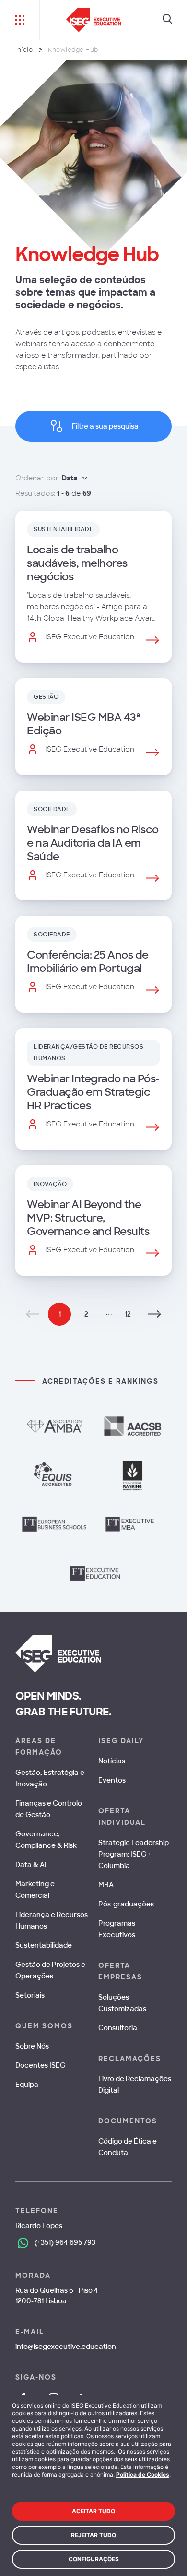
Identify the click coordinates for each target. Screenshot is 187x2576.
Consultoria (118, 2028)
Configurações (94, 2559)
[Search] (167, 20)
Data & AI (31, 1865)
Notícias (112, 1761)
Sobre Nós (32, 2046)
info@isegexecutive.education (66, 2347)
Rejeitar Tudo (93, 2535)
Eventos (112, 1780)
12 (128, 1314)
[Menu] (20, 20)
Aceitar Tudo (93, 2511)
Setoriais (30, 1995)
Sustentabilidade (44, 1945)
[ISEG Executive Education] (94, 20)
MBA (106, 1885)
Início (24, 50)
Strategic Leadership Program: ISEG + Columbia (134, 1854)
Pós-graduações (126, 1904)
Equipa (27, 2085)
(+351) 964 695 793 (65, 2242)
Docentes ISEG (41, 2065)
